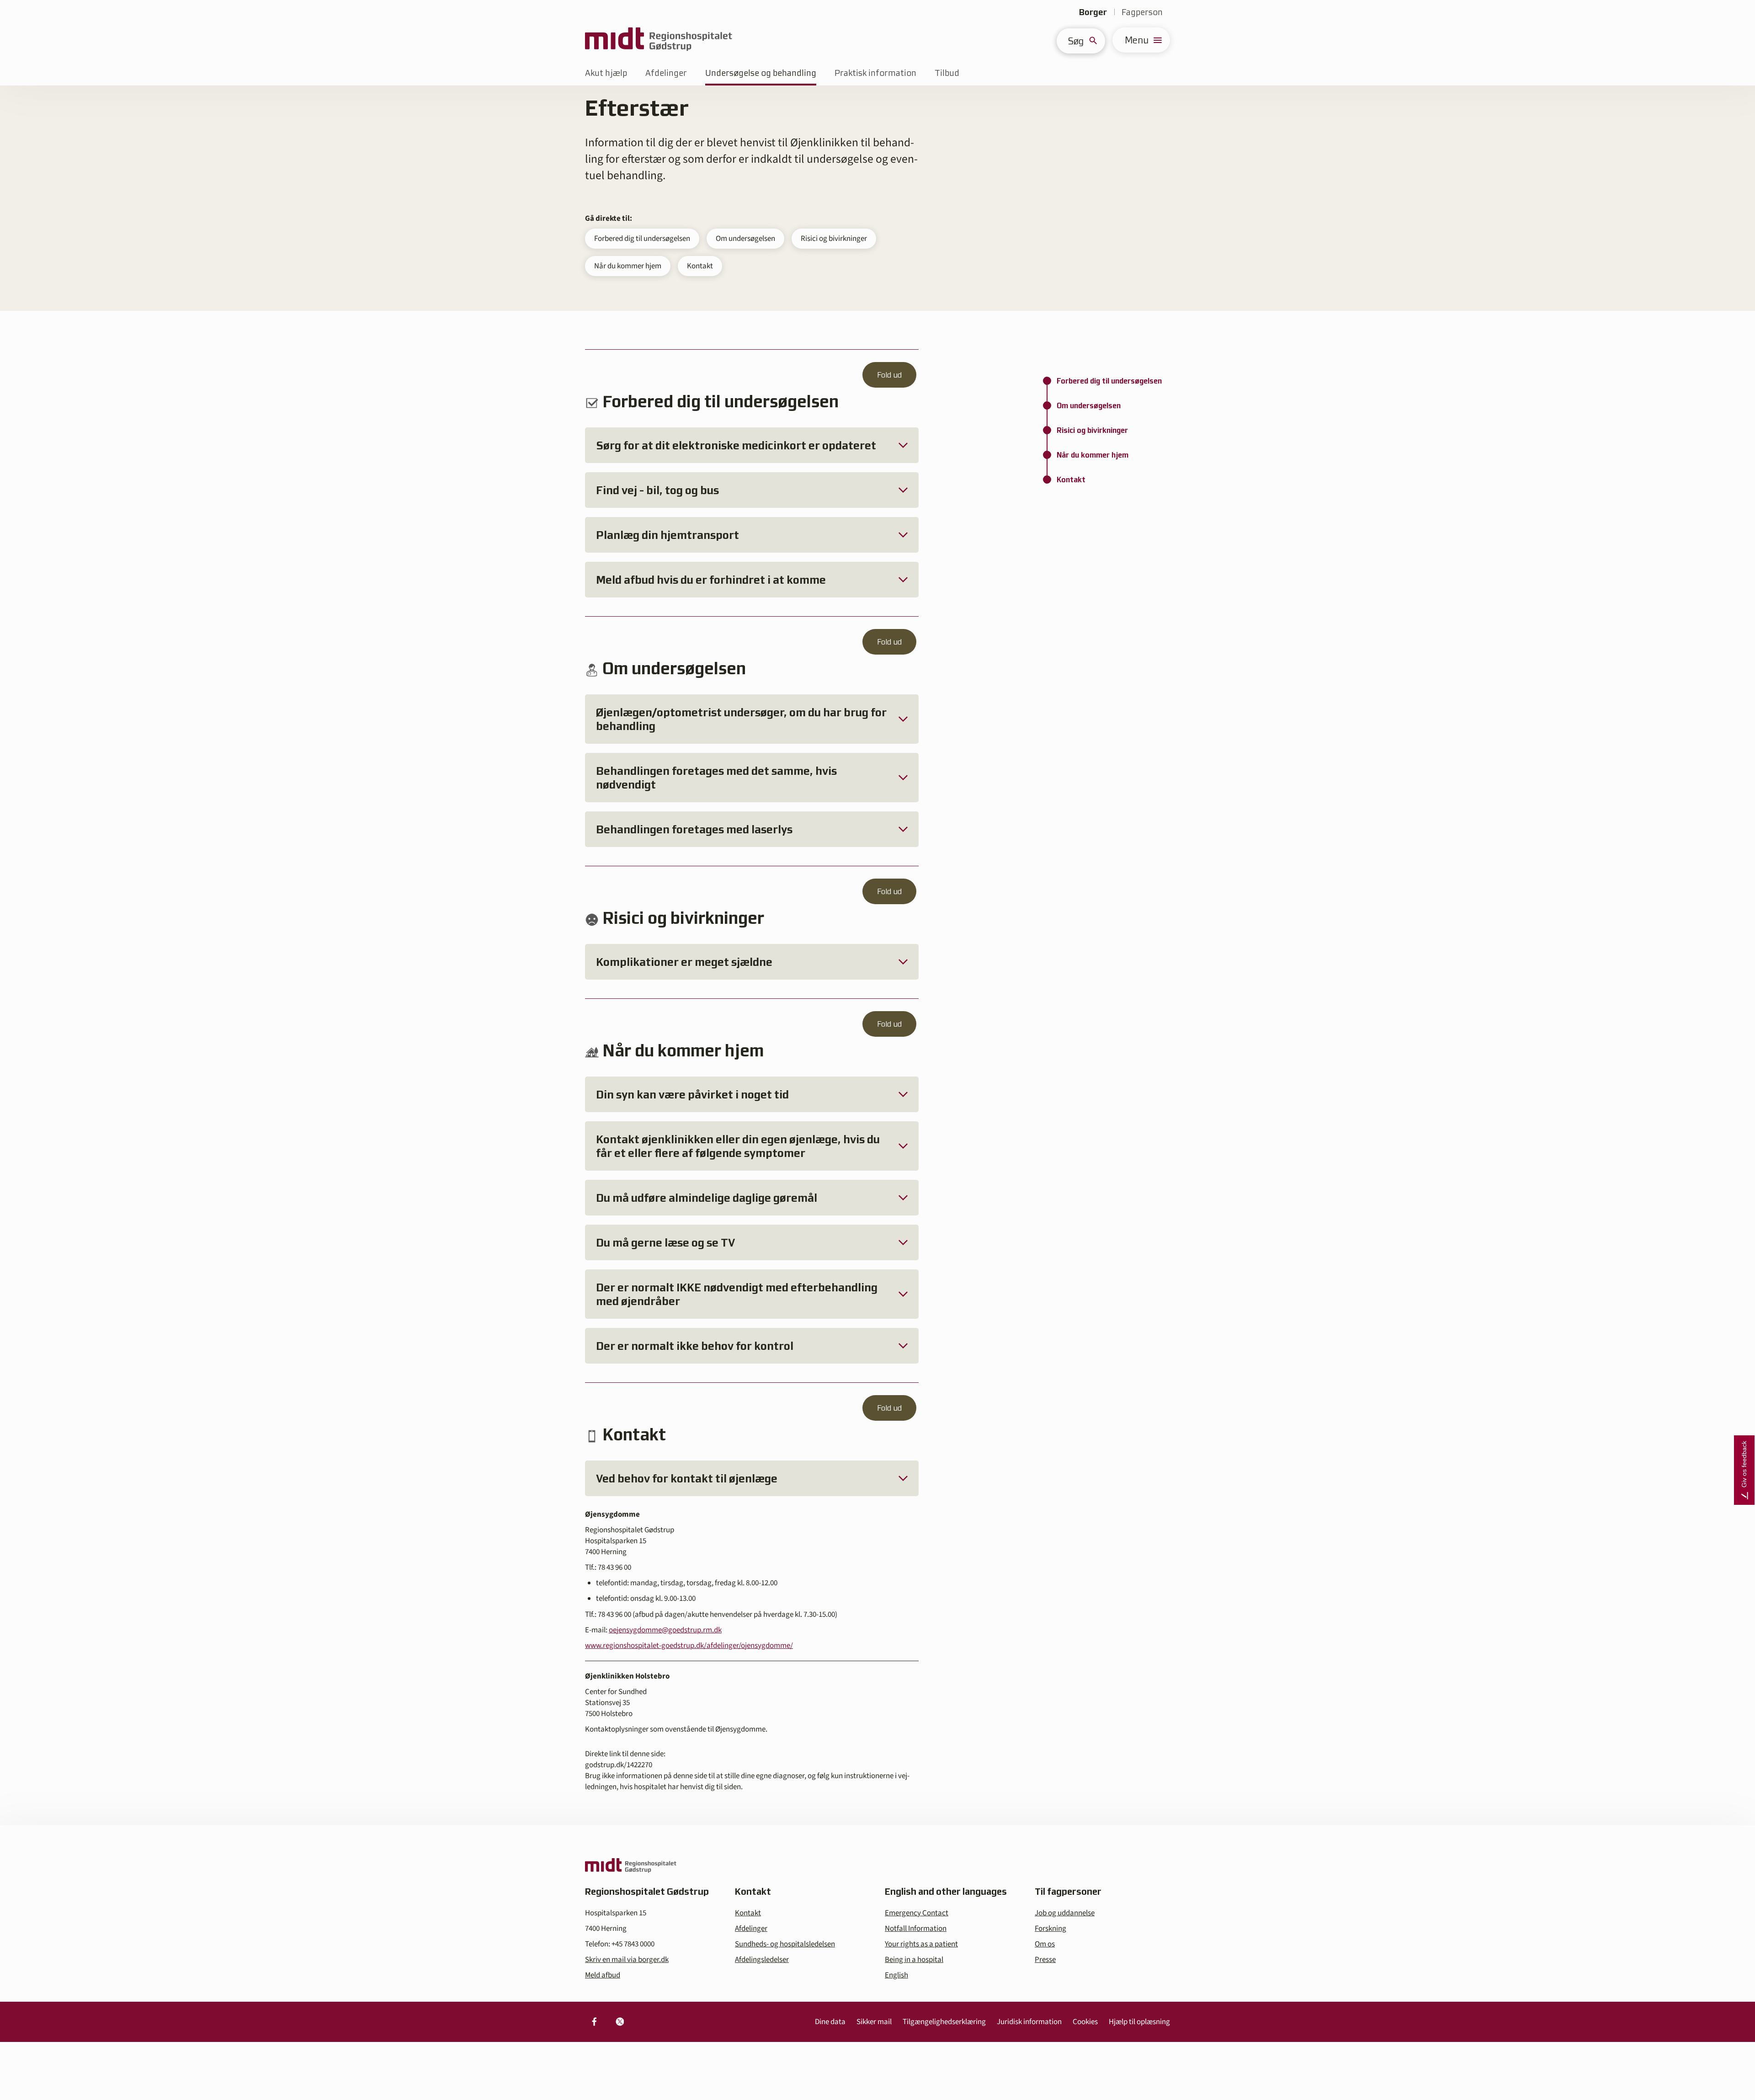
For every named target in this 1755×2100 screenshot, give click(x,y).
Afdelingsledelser (762, 1960)
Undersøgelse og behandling (761, 73)
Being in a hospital (914, 1960)
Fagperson (1142, 12)
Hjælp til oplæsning (1139, 2022)
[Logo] (659, 40)
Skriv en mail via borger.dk (627, 1960)
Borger (1093, 12)
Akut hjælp (606, 73)
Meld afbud (603, 1975)
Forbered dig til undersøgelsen (642, 239)
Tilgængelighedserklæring (944, 2022)
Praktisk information (875, 73)
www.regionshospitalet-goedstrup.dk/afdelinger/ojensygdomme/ (689, 1646)
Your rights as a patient (921, 1944)
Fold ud (889, 375)
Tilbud (947, 73)
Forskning (1050, 1929)
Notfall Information (916, 1929)
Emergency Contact (917, 1913)
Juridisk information (1029, 2022)
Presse (1045, 1960)
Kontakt (700, 266)
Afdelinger (666, 73)
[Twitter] (620, 2022)
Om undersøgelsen (745, 239)
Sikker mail (874, 2022)
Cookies (1085, 2022)
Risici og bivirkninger (834, 239)
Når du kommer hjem (628, 266)
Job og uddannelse (1065, 1913)
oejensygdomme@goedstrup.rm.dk (665, 1630)
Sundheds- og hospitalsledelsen (785, 1944)
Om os (1045, 1944)
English (896, 1975)
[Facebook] (594, 2022)
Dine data (830, 2022)
